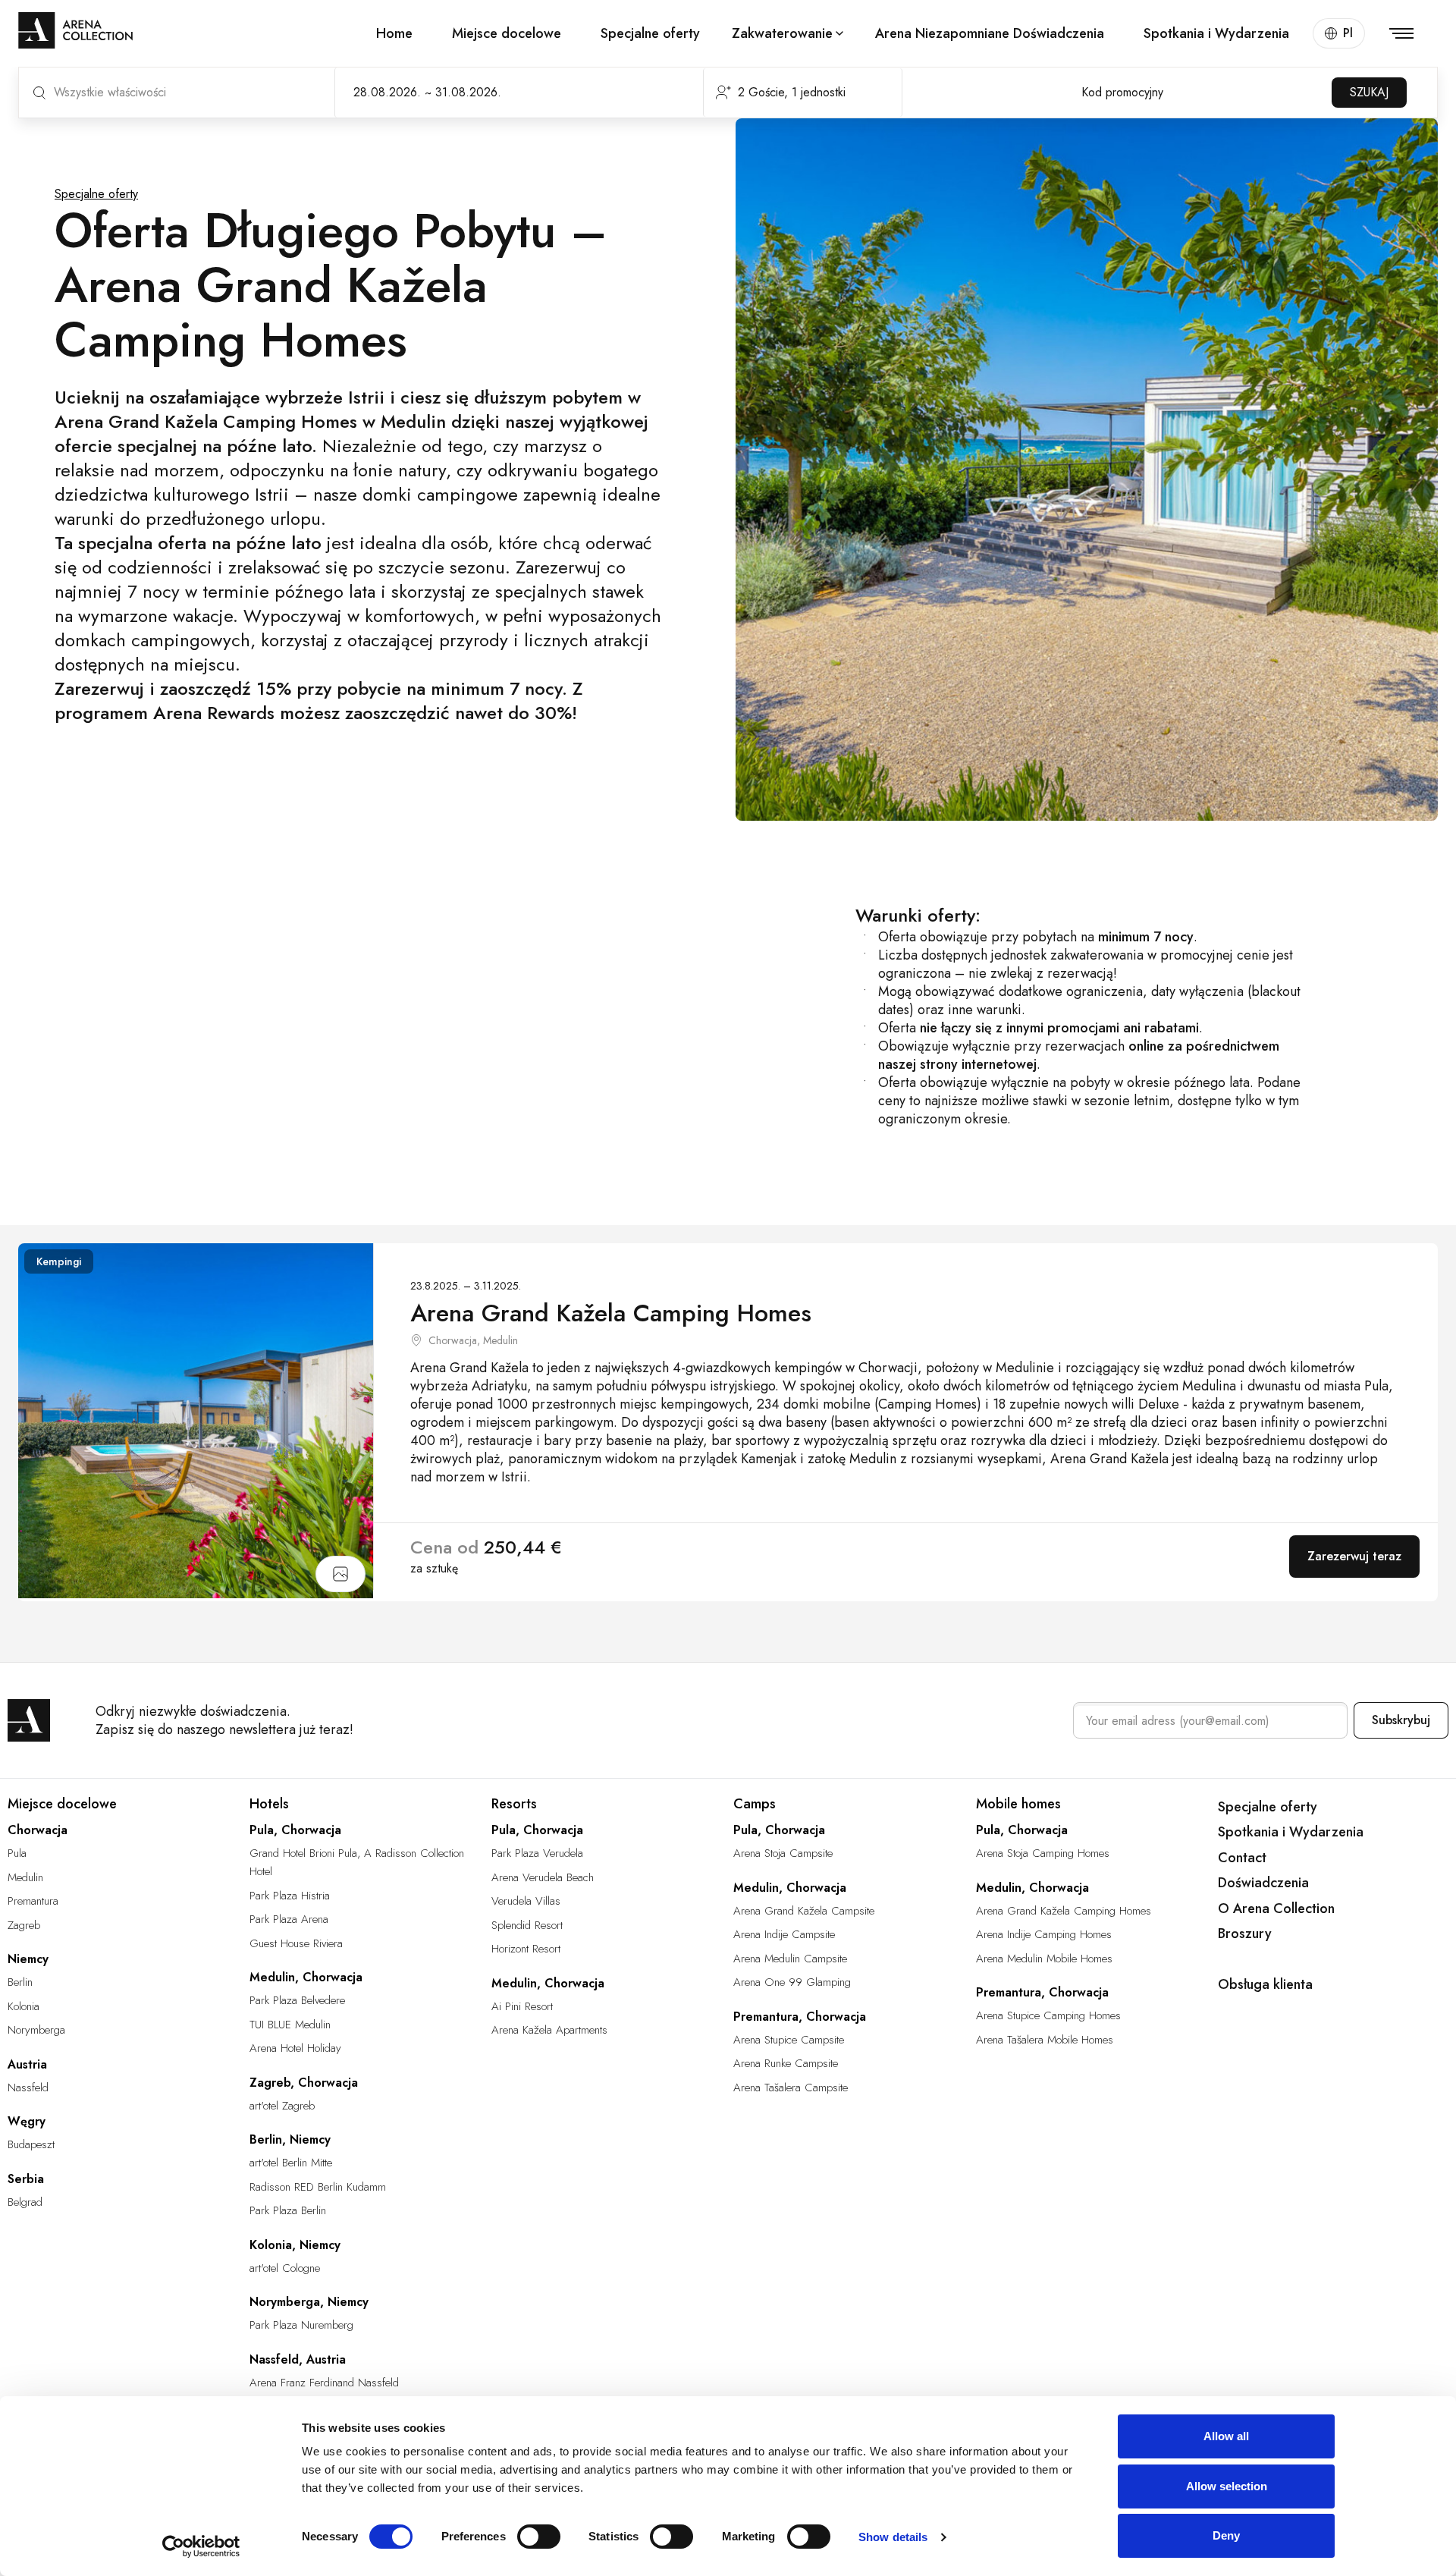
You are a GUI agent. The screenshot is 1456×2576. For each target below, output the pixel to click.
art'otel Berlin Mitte (291, 2163)
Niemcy (28, 1959)
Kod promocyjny (1122, 92)
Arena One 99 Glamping (792, 1982)
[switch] (539, 2537)
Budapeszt (31, 2144)
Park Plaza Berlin (288, 2210)
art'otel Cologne (285, 2268)
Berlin (20, 1982)
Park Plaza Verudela (537, 1853)
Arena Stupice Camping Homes (1048, 2015)
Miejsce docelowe (507, 33)
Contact (1242, 1858)
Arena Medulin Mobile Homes (1044, 1959)
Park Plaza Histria (290, 1896)
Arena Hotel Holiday (295, 2048)
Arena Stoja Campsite (783, 1853)
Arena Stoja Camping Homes (1043, 1853)
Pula (17, 1853)
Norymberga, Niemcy (309, 2302)
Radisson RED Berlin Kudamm (318, 2187)
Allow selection (1227, 2486)
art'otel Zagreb (282, 2106)
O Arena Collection (1276, 1908)
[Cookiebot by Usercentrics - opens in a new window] (201, 2546)
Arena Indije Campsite (784, 1934)
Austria (27, 2064)
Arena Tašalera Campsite (791, 2088)
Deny (1226, 2535)
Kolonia (24, 2006)
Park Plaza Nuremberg (301, 2325)
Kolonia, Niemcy (295, 2245)
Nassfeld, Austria (298, 2359)
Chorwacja (38, 1830)
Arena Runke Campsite (786, 2063)
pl (1348, 33)
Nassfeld (28, 2088)
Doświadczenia (1263, 1883)
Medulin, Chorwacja (306, 1977)
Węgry (27, 2121)
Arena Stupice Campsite (789, 2040)
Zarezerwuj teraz (1354, 1556)
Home (394, 33)
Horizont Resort (526, 1949)
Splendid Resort (527, 1925)
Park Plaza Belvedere (297, 2000)
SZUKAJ (1369, 92)
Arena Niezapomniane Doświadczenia (990, 33)
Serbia (26, 2179)
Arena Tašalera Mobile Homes (1045, 2040)
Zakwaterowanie (782, 33)
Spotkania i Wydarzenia (1216, 33)
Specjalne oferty (650, 33)
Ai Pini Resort (522, 2006)
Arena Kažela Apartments (549, 2030)
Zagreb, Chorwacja (304, 2083)
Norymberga (36, 2030)
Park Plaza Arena (289, 1919)
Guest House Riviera (296, 1943)
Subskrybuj (1401, 1720)
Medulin (25, 1877)
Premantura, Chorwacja (800, 2017)
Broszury (1245, 1934)
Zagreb (24, 1925)
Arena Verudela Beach (543, 1877)
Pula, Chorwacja (295, 1830)
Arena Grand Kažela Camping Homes (1064, 1911)
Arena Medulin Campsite (790, 1959)
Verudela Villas (526, 1901)
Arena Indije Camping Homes (1044, 1934)
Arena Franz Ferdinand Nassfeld (324, 2383)
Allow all (1226, 2436)
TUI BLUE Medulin (290, 2025)
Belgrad (25, 2202)
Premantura (33, 1901)
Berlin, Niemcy (290, 2139)
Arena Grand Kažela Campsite (804, 1911)
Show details (893, 2537)
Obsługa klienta (1265, 1984)
